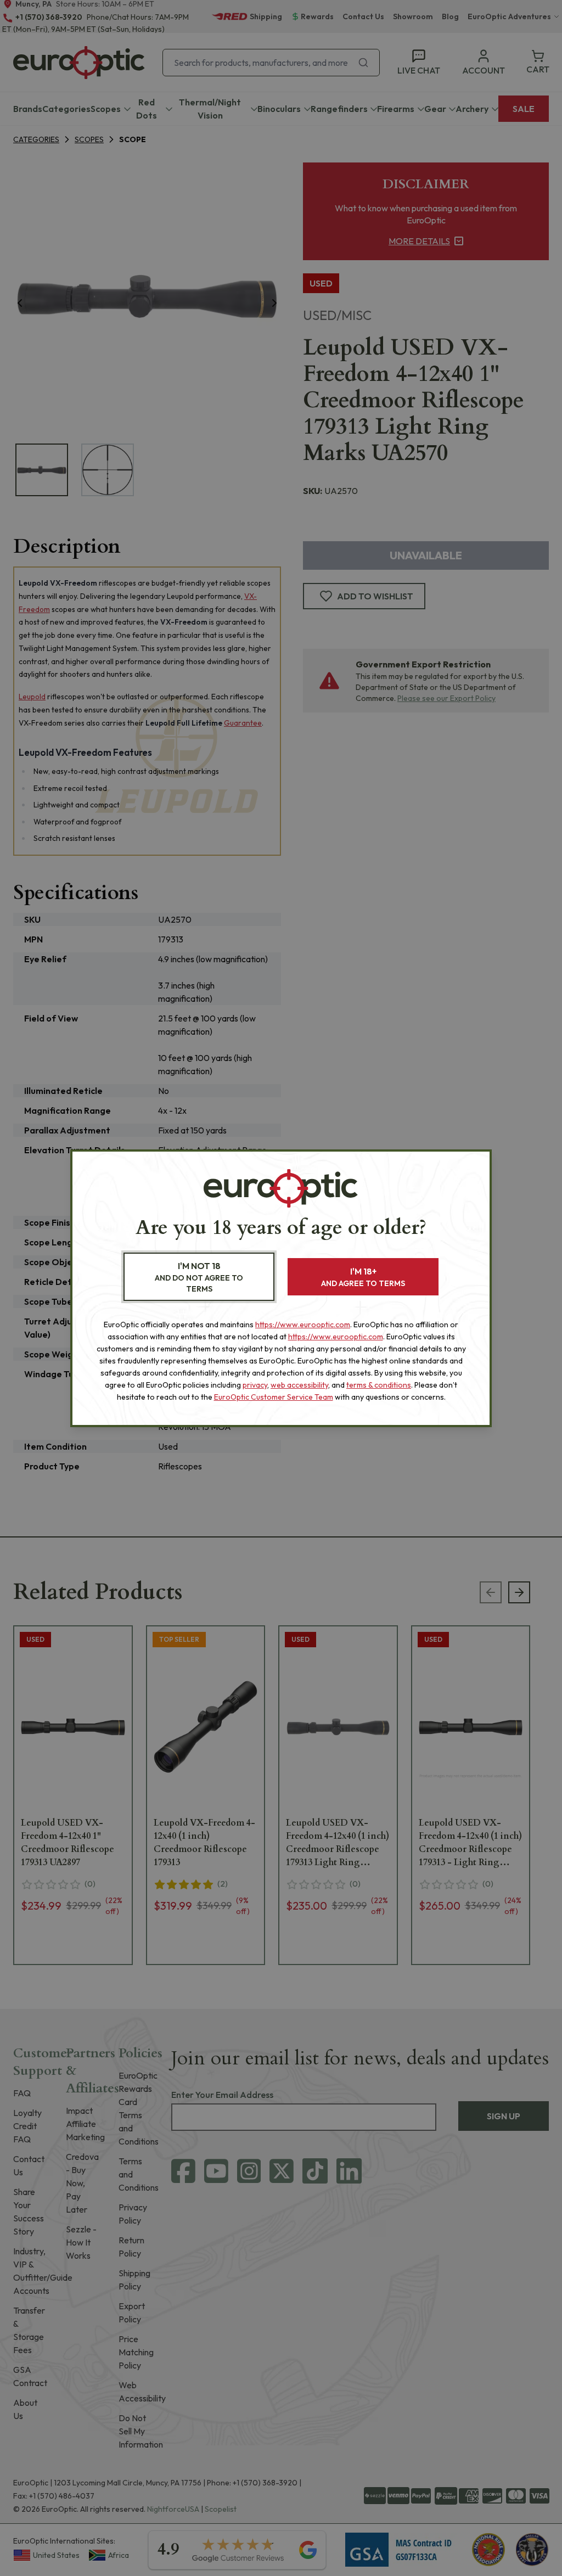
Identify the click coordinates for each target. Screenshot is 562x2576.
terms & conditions (379, 1385)
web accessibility (299, 1385)
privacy (255, 1385)
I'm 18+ (363, 1277)
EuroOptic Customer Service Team (274, 1397)
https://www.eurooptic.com (303, 1325)
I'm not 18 (199, 1277)
